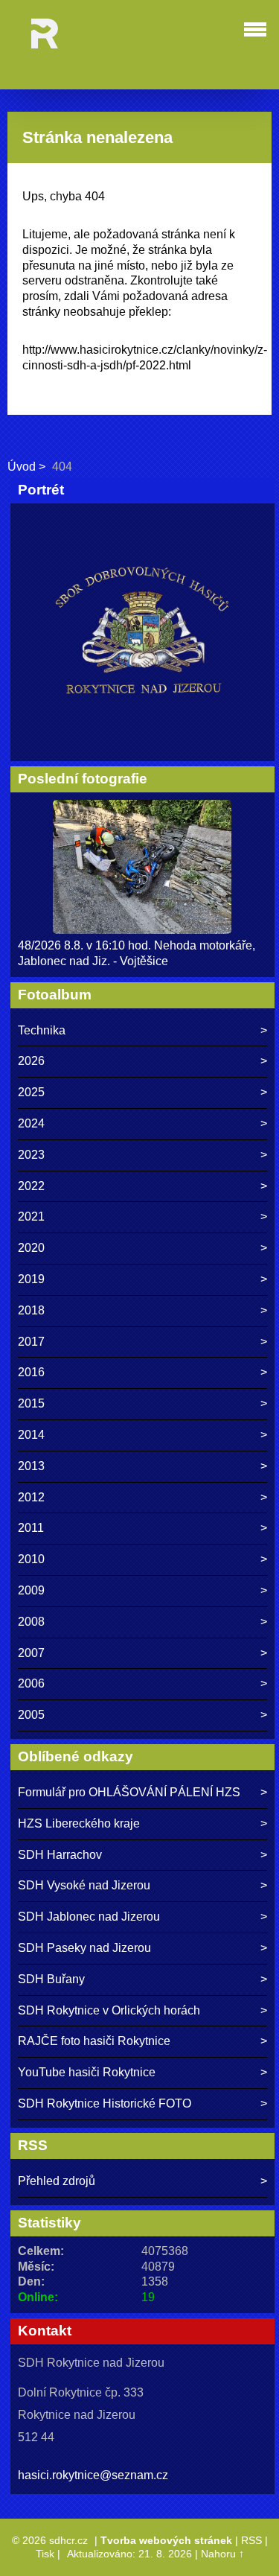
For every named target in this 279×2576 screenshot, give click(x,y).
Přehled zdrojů (57, 2181)
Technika (42, 1030)
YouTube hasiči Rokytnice (87, 2072)
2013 (31, 1466)
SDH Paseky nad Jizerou (84, 1948)
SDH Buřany (51, 1979)
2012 (31, 1497)
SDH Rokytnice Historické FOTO (105, 2103)
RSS (251, 2540)
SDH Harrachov (60, 1855)
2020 (31, 1248)
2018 (31, 1310)
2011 (31, 1528)
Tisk (45, 2554)
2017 (31, 1342)
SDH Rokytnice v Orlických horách (109, 2010)
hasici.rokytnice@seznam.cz (93, 2475)
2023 (31, 1155)
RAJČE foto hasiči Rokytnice (94, 2041)
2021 (31, 1217)
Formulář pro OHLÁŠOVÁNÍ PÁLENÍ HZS (129, 1792)
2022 (31, 1186)
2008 (31, 1622)
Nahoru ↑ (222, 2554)
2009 (31, 1590)
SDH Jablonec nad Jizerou (89, 1917)
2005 (31, 1715)
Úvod (22, 467)
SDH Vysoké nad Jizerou (84, 1885)
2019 (31, 1279)
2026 (31, 1061)
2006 (31, 1683)
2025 (31, 1092)
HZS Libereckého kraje (79, 1823)
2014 (31, 1435)
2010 (31, 1559)
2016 (31, 1372)
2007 (31, 1653)
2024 (31, 1123)
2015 (31, 1403)
